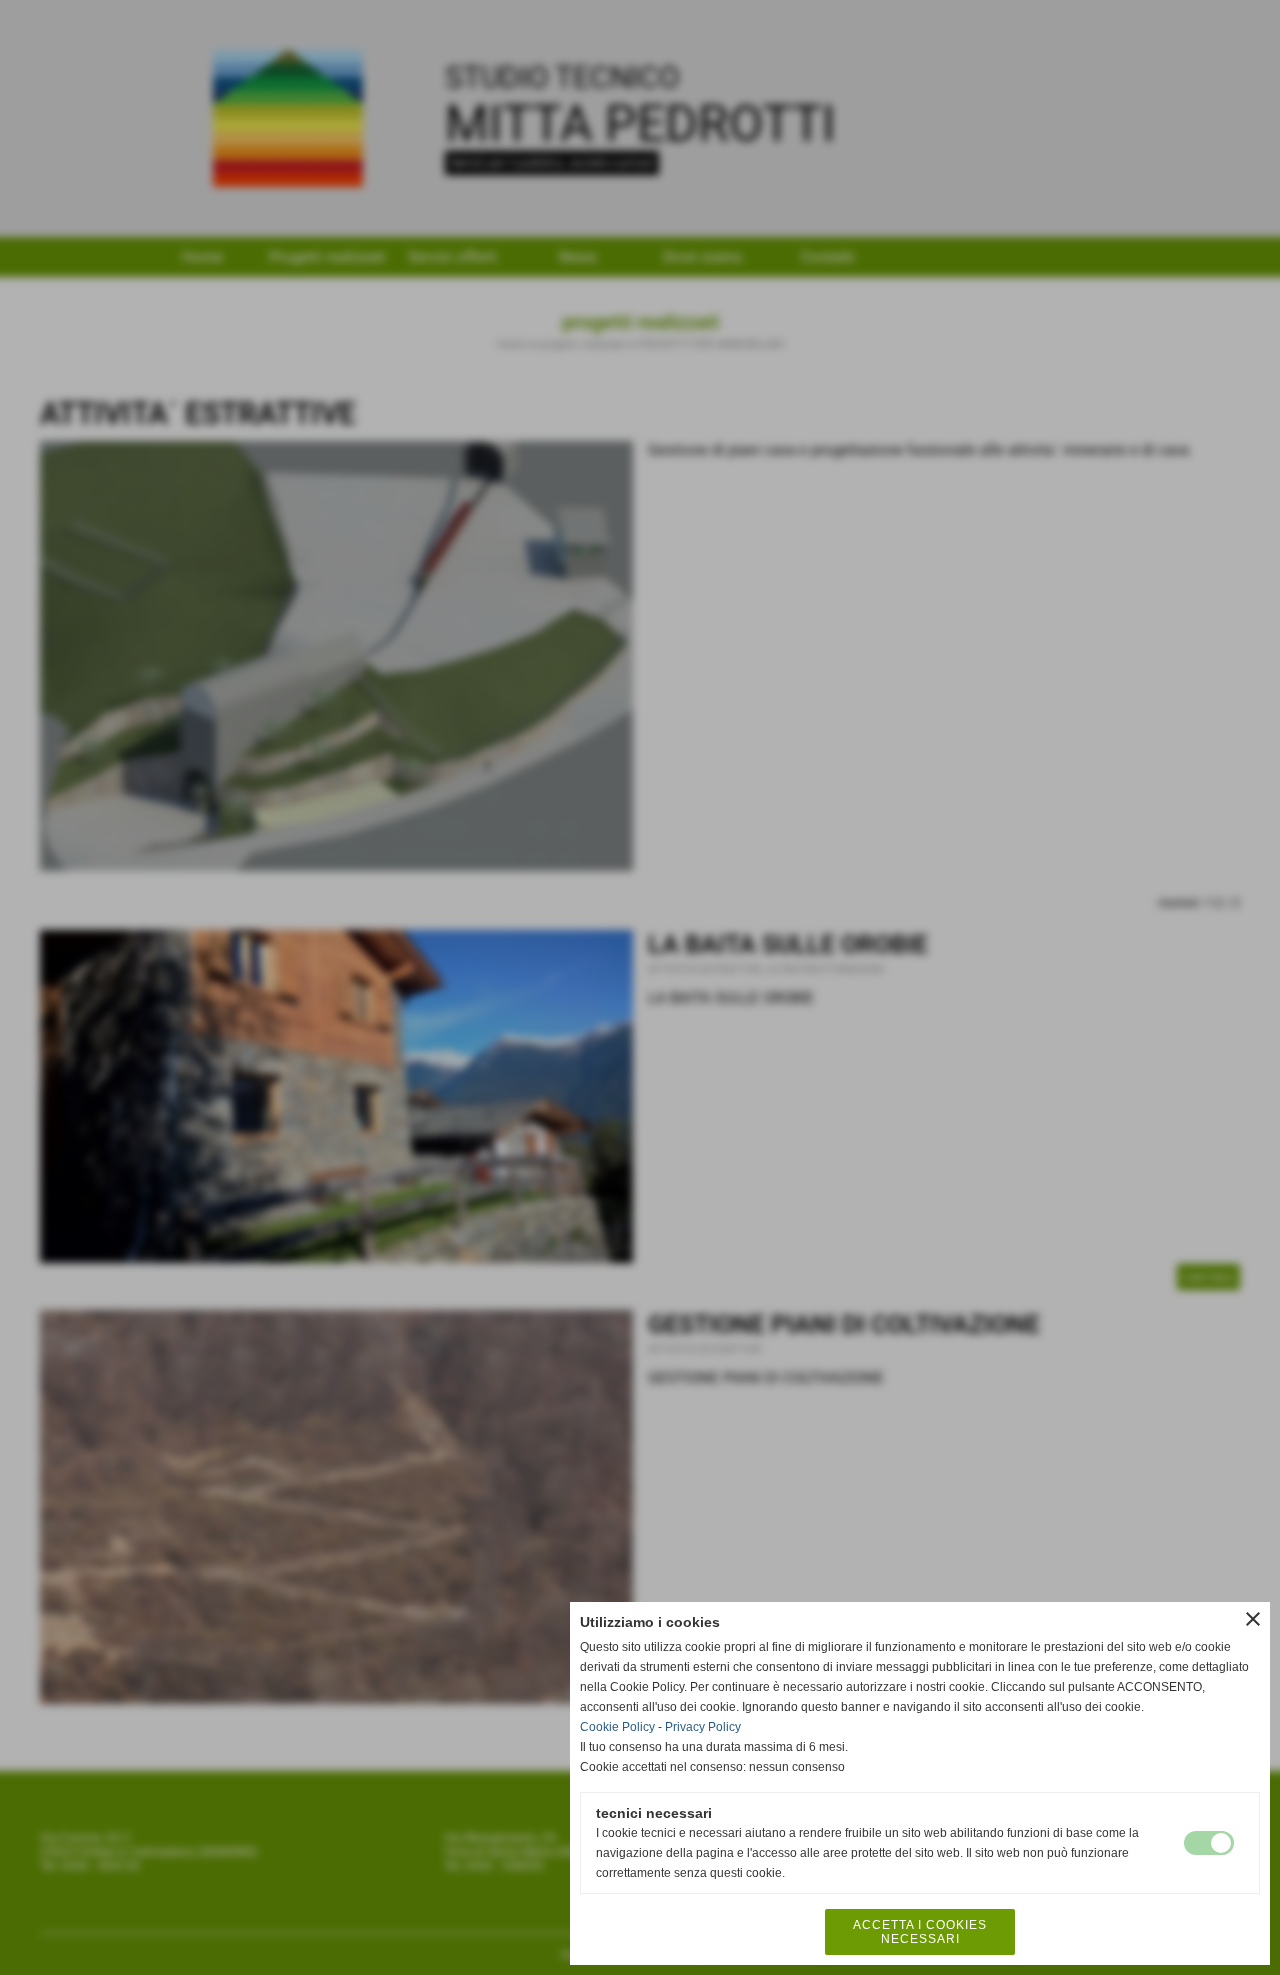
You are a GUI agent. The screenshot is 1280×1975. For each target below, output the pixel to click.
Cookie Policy (617, 1727)
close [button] (1253, 1619)
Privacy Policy (703, 1727)
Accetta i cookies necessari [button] (920, 1932)
